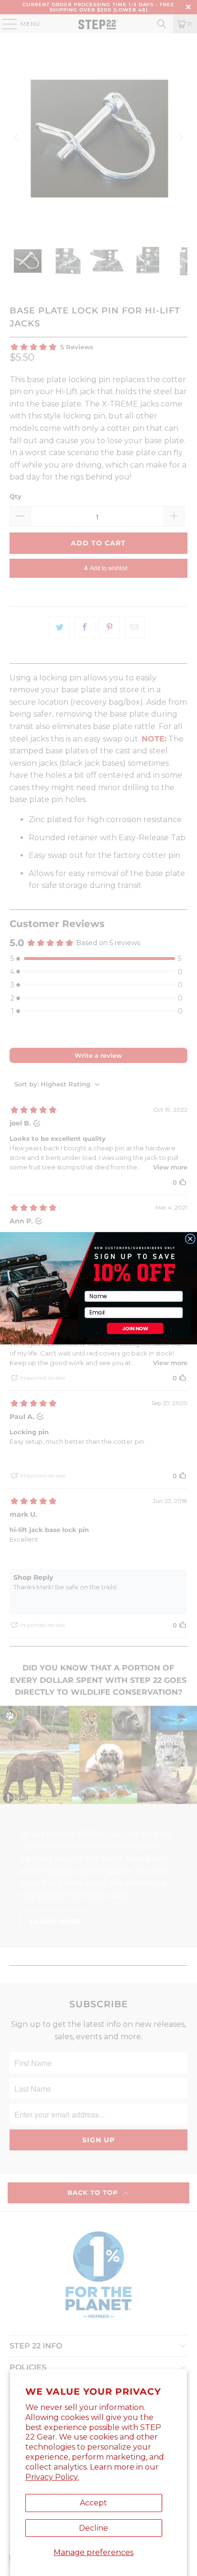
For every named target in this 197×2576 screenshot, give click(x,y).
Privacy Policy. (52, 2477)
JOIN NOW (135, 1328)
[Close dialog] (190, 1238)
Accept (93, 2503)
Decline (93, 2528)
